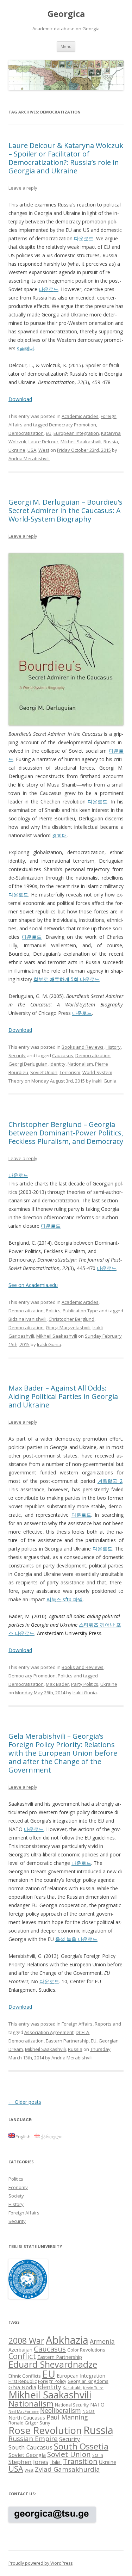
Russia (111, 442)
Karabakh (72, 2387)
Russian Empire (33, 2439)
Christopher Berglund (71, 1319)
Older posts (25, 2102)
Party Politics (85, 1684)
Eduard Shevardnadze (53, 2364)
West (44, 450)
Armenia (102, 2341)
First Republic (23, 2381)
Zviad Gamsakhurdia (67, 2469)
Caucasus (63, 1055)
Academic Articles (80, 416)
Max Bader (57, 1684)
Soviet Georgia (27, 2455)
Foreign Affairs (77, 2024)
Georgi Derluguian (28, 1064)
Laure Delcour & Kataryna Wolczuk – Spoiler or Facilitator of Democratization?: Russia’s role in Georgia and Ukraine (66, 158)
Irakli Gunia (104, 1081)
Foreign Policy (52, 2381)
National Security (72, 2405)
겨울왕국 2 (110, 1481)
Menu (66, 46)
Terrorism (70, 1072)
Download (20, 399)
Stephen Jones (28, 2462)
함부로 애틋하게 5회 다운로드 (67, 979)
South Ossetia (81, 2446)
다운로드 (84, 238)
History (113, 1047)
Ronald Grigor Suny (29, 2423)
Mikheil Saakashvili (81, 442)
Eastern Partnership (67, 2041)
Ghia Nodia (22, 2387)
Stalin (98, 2455)
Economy (18, 2187)
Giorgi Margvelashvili (68, 1327)
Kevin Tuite (93, 2388)
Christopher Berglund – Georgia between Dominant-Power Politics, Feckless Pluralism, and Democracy (66, 1133)
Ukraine (17, 450)
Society (16, 2196)
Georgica (66, 14)
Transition (80, 2461)
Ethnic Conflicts (25, 2376)
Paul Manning (67, 2417)
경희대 (59, 835)
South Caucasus (30, 2447)
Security (17, 1055)
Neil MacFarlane (24, 2411)
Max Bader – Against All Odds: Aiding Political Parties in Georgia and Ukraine (63, 1396)
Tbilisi (56, 2462)
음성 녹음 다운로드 (76, 1939)
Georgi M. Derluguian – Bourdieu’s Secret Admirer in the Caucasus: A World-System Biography (65, 510)
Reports (103, 2024)
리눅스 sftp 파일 (65, 1599)
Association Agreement (49, 2032)
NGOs (89, 2411)
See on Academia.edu (33, 1285)
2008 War (26, 2341)
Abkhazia (67, 2340)
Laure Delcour (43, 442)
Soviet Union (44, 1072)
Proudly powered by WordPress (40, 2563)
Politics (53, 1311)
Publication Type (80, 1311)
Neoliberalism (61, 2410)
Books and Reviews (83, 1047)
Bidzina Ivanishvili (27, 1319)
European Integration (76, 433)
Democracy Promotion (73, 425)
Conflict (22, 2356)
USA (32, 450)
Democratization (26, 433)
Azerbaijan (20, 2350)
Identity (58, 1064)
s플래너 (26, 348)
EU (49, 433)
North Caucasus (27, 2418)
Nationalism (80, 1064)
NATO (97, 2405)
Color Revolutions (86, 2350)
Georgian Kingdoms (88, 2381)
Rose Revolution (45, 2430)
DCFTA (82, 2032)
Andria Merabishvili (29, 458)
